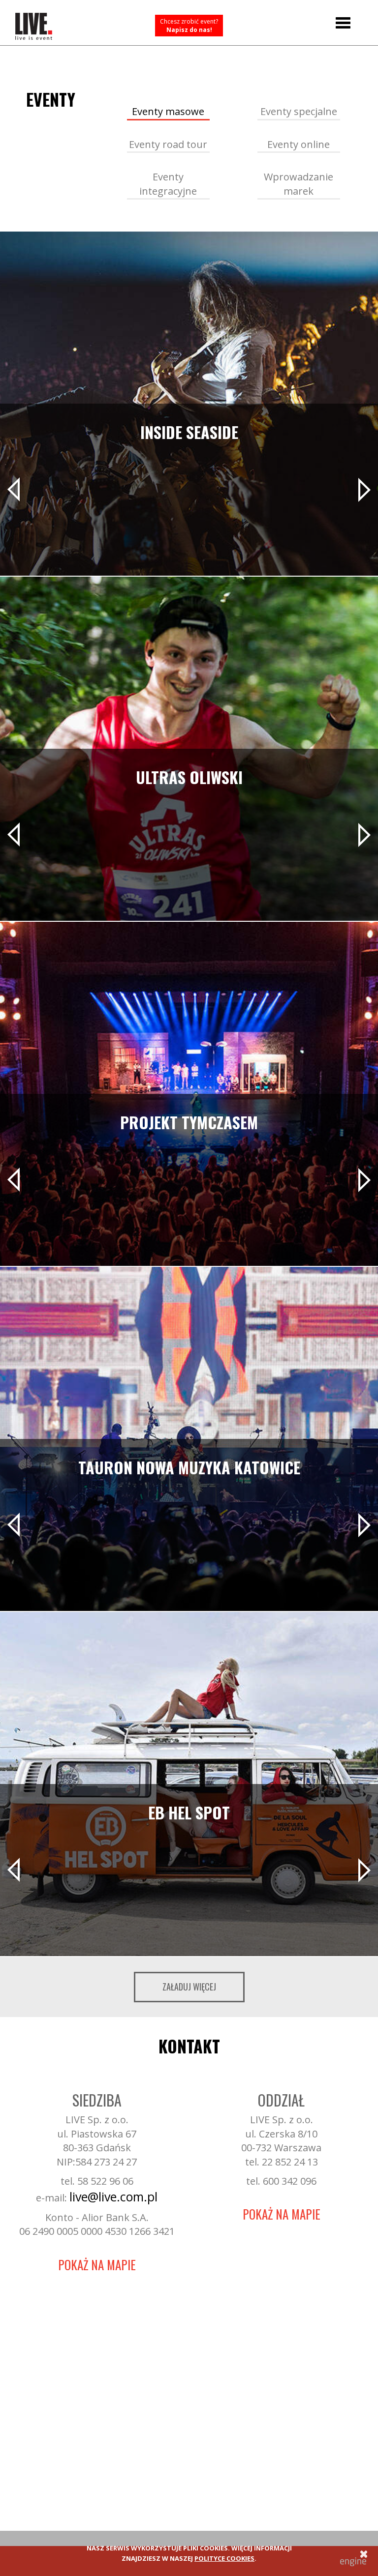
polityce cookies (224, 2558)
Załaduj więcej (189, 1987)
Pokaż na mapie (97, 2265)
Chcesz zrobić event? (189, 26)
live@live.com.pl (113, 2196)
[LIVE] (34, 23)
